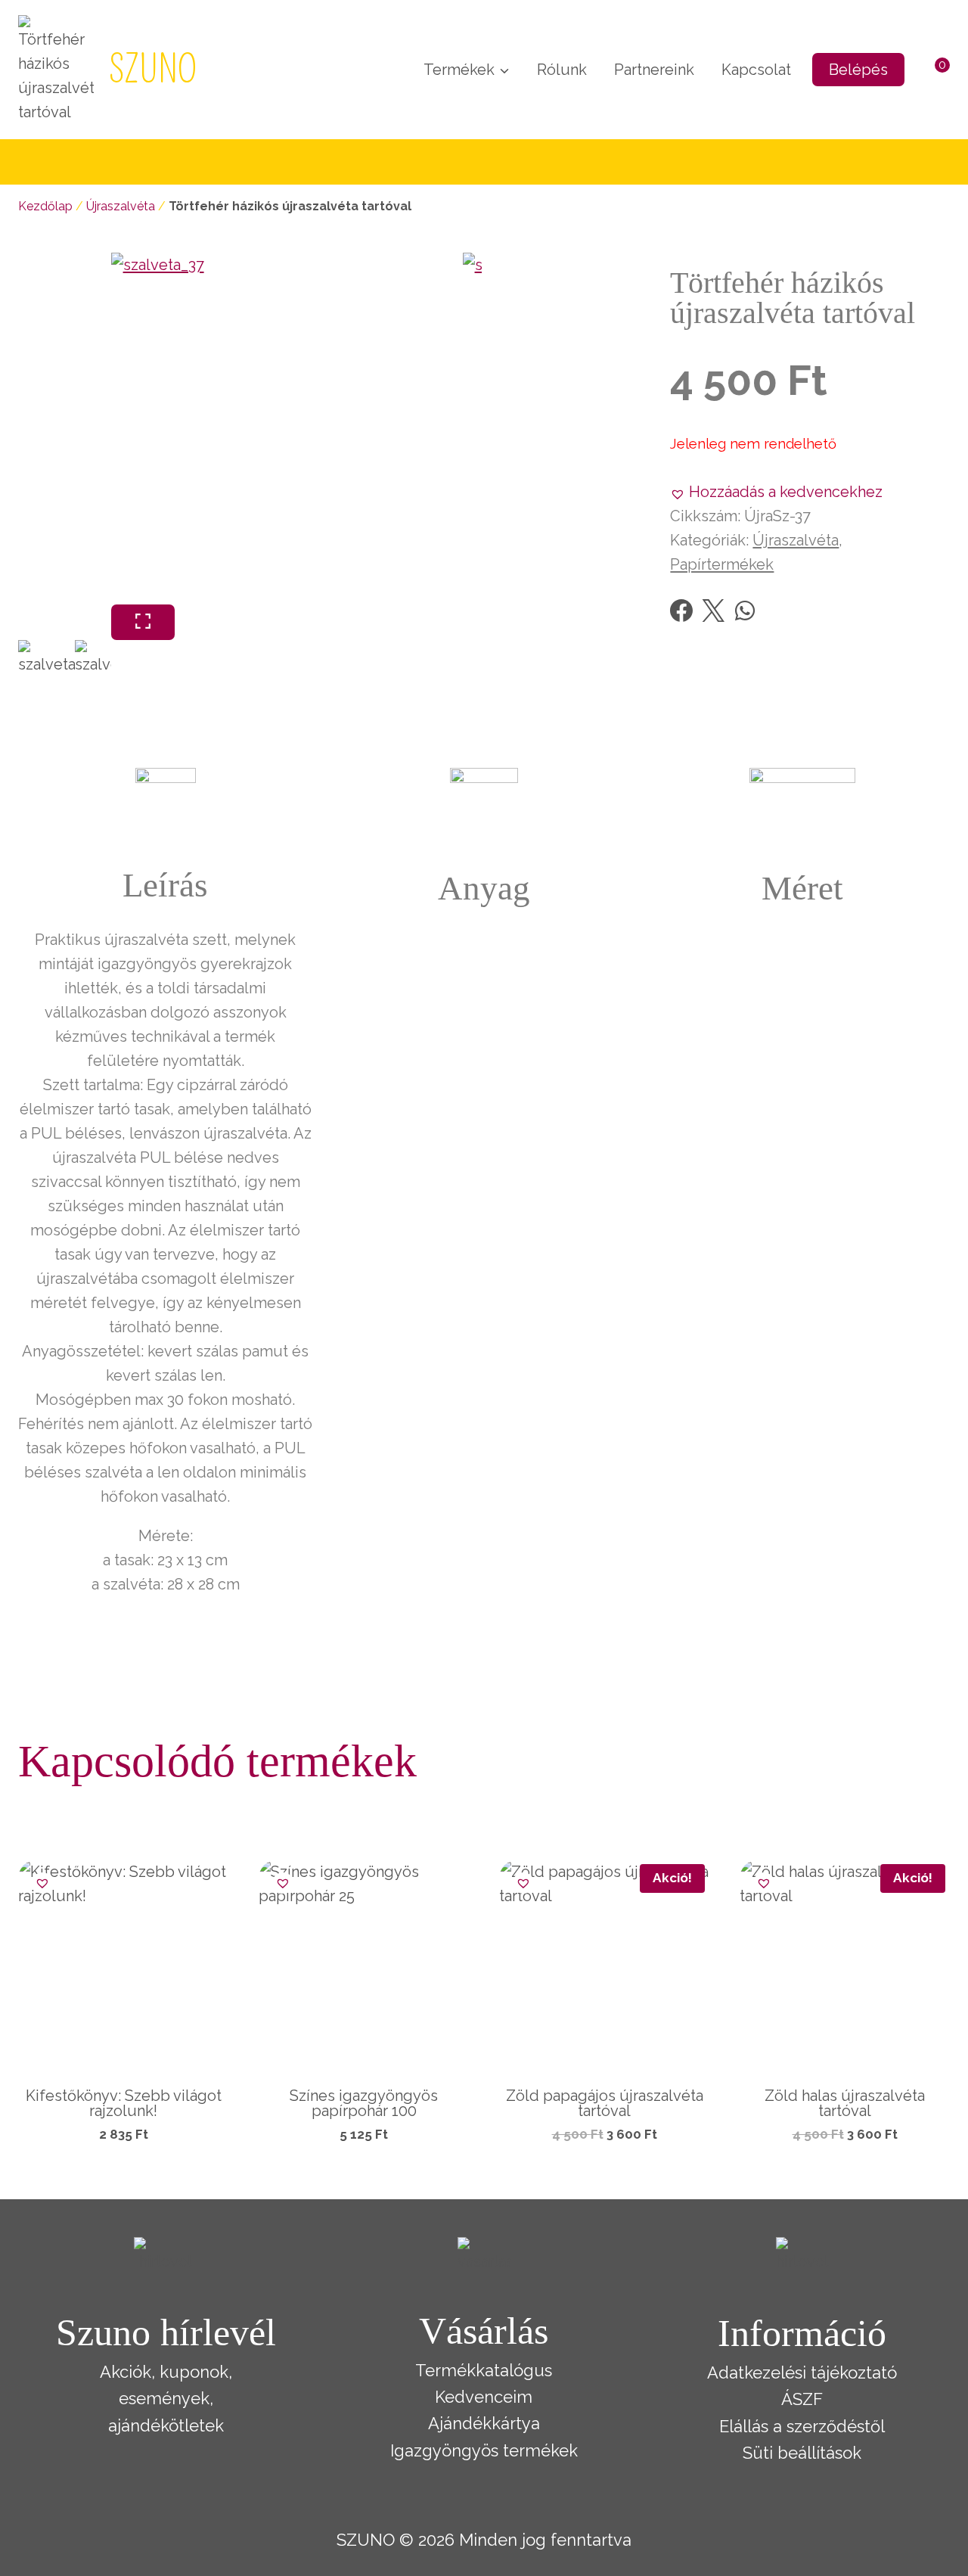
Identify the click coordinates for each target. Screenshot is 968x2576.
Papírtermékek (722, 564)
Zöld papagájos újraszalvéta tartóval (605, 2103)
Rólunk (562, 70)
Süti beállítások (802, 2453)
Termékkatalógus (484, 2370)
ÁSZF (802, 2399)
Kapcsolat (756, 70)
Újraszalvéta (121, 206)
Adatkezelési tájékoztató (802, 2372)
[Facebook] (681, 611)
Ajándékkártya (484, 2423)
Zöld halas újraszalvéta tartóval (845, 2103)
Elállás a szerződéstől (802, 2426)
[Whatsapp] (745, 611)
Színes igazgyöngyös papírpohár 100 (364, 2103)
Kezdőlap (45, 206)
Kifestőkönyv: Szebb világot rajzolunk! (124, 2103)
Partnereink (654, 70)
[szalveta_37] (287, 429)
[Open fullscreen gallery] (143, 622)
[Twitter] (713, 611)
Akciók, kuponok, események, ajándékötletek (166, 2398)
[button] (776, 492)
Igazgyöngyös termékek (484, 2450)
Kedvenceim (484, 2397)
